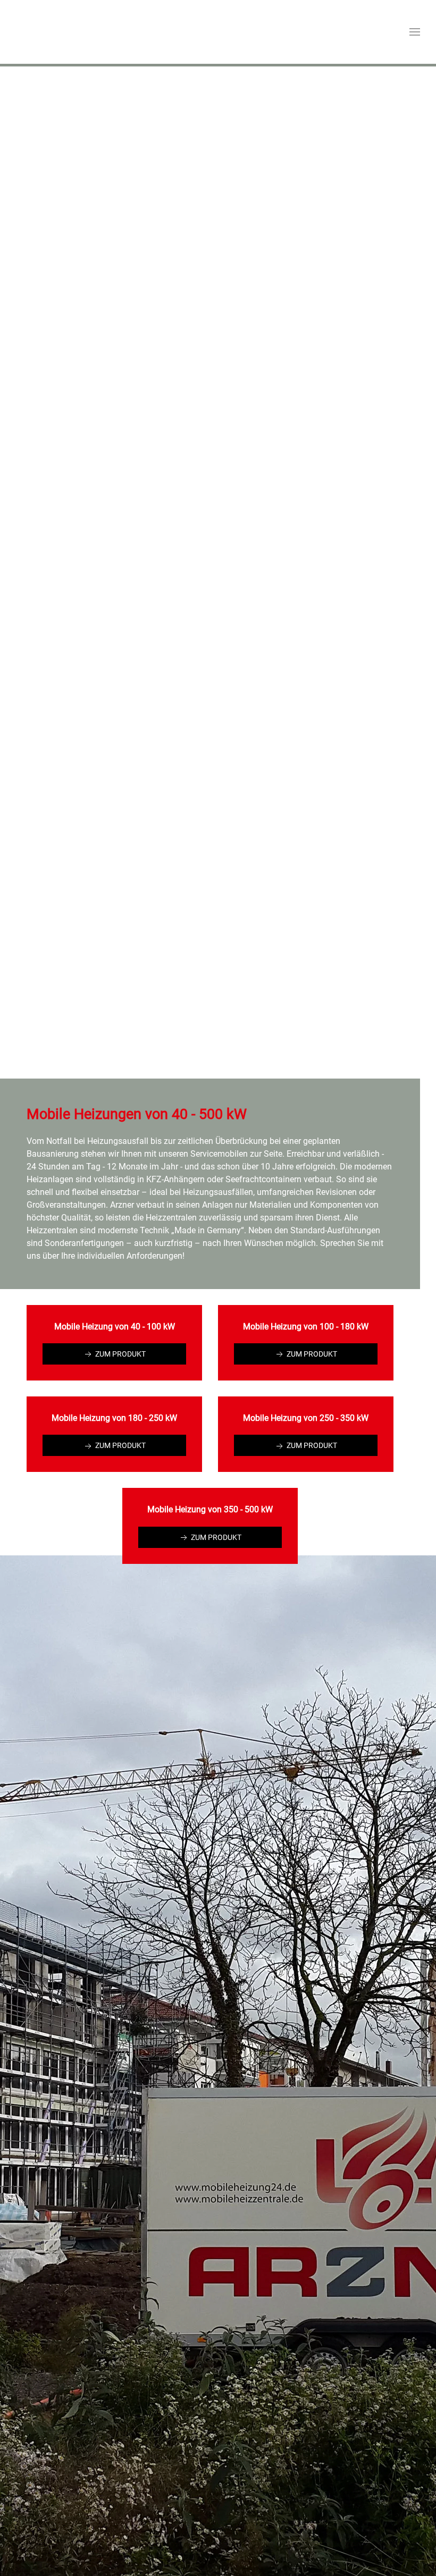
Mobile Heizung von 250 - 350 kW (306, 1418)
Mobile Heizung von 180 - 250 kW (114, 1418)
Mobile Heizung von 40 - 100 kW (115, 1327)
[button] (415, 32)
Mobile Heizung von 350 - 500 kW (210, 1509)
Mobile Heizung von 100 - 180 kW (306, 1327)
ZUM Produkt (120, 1354)
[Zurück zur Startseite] (56, 32)
